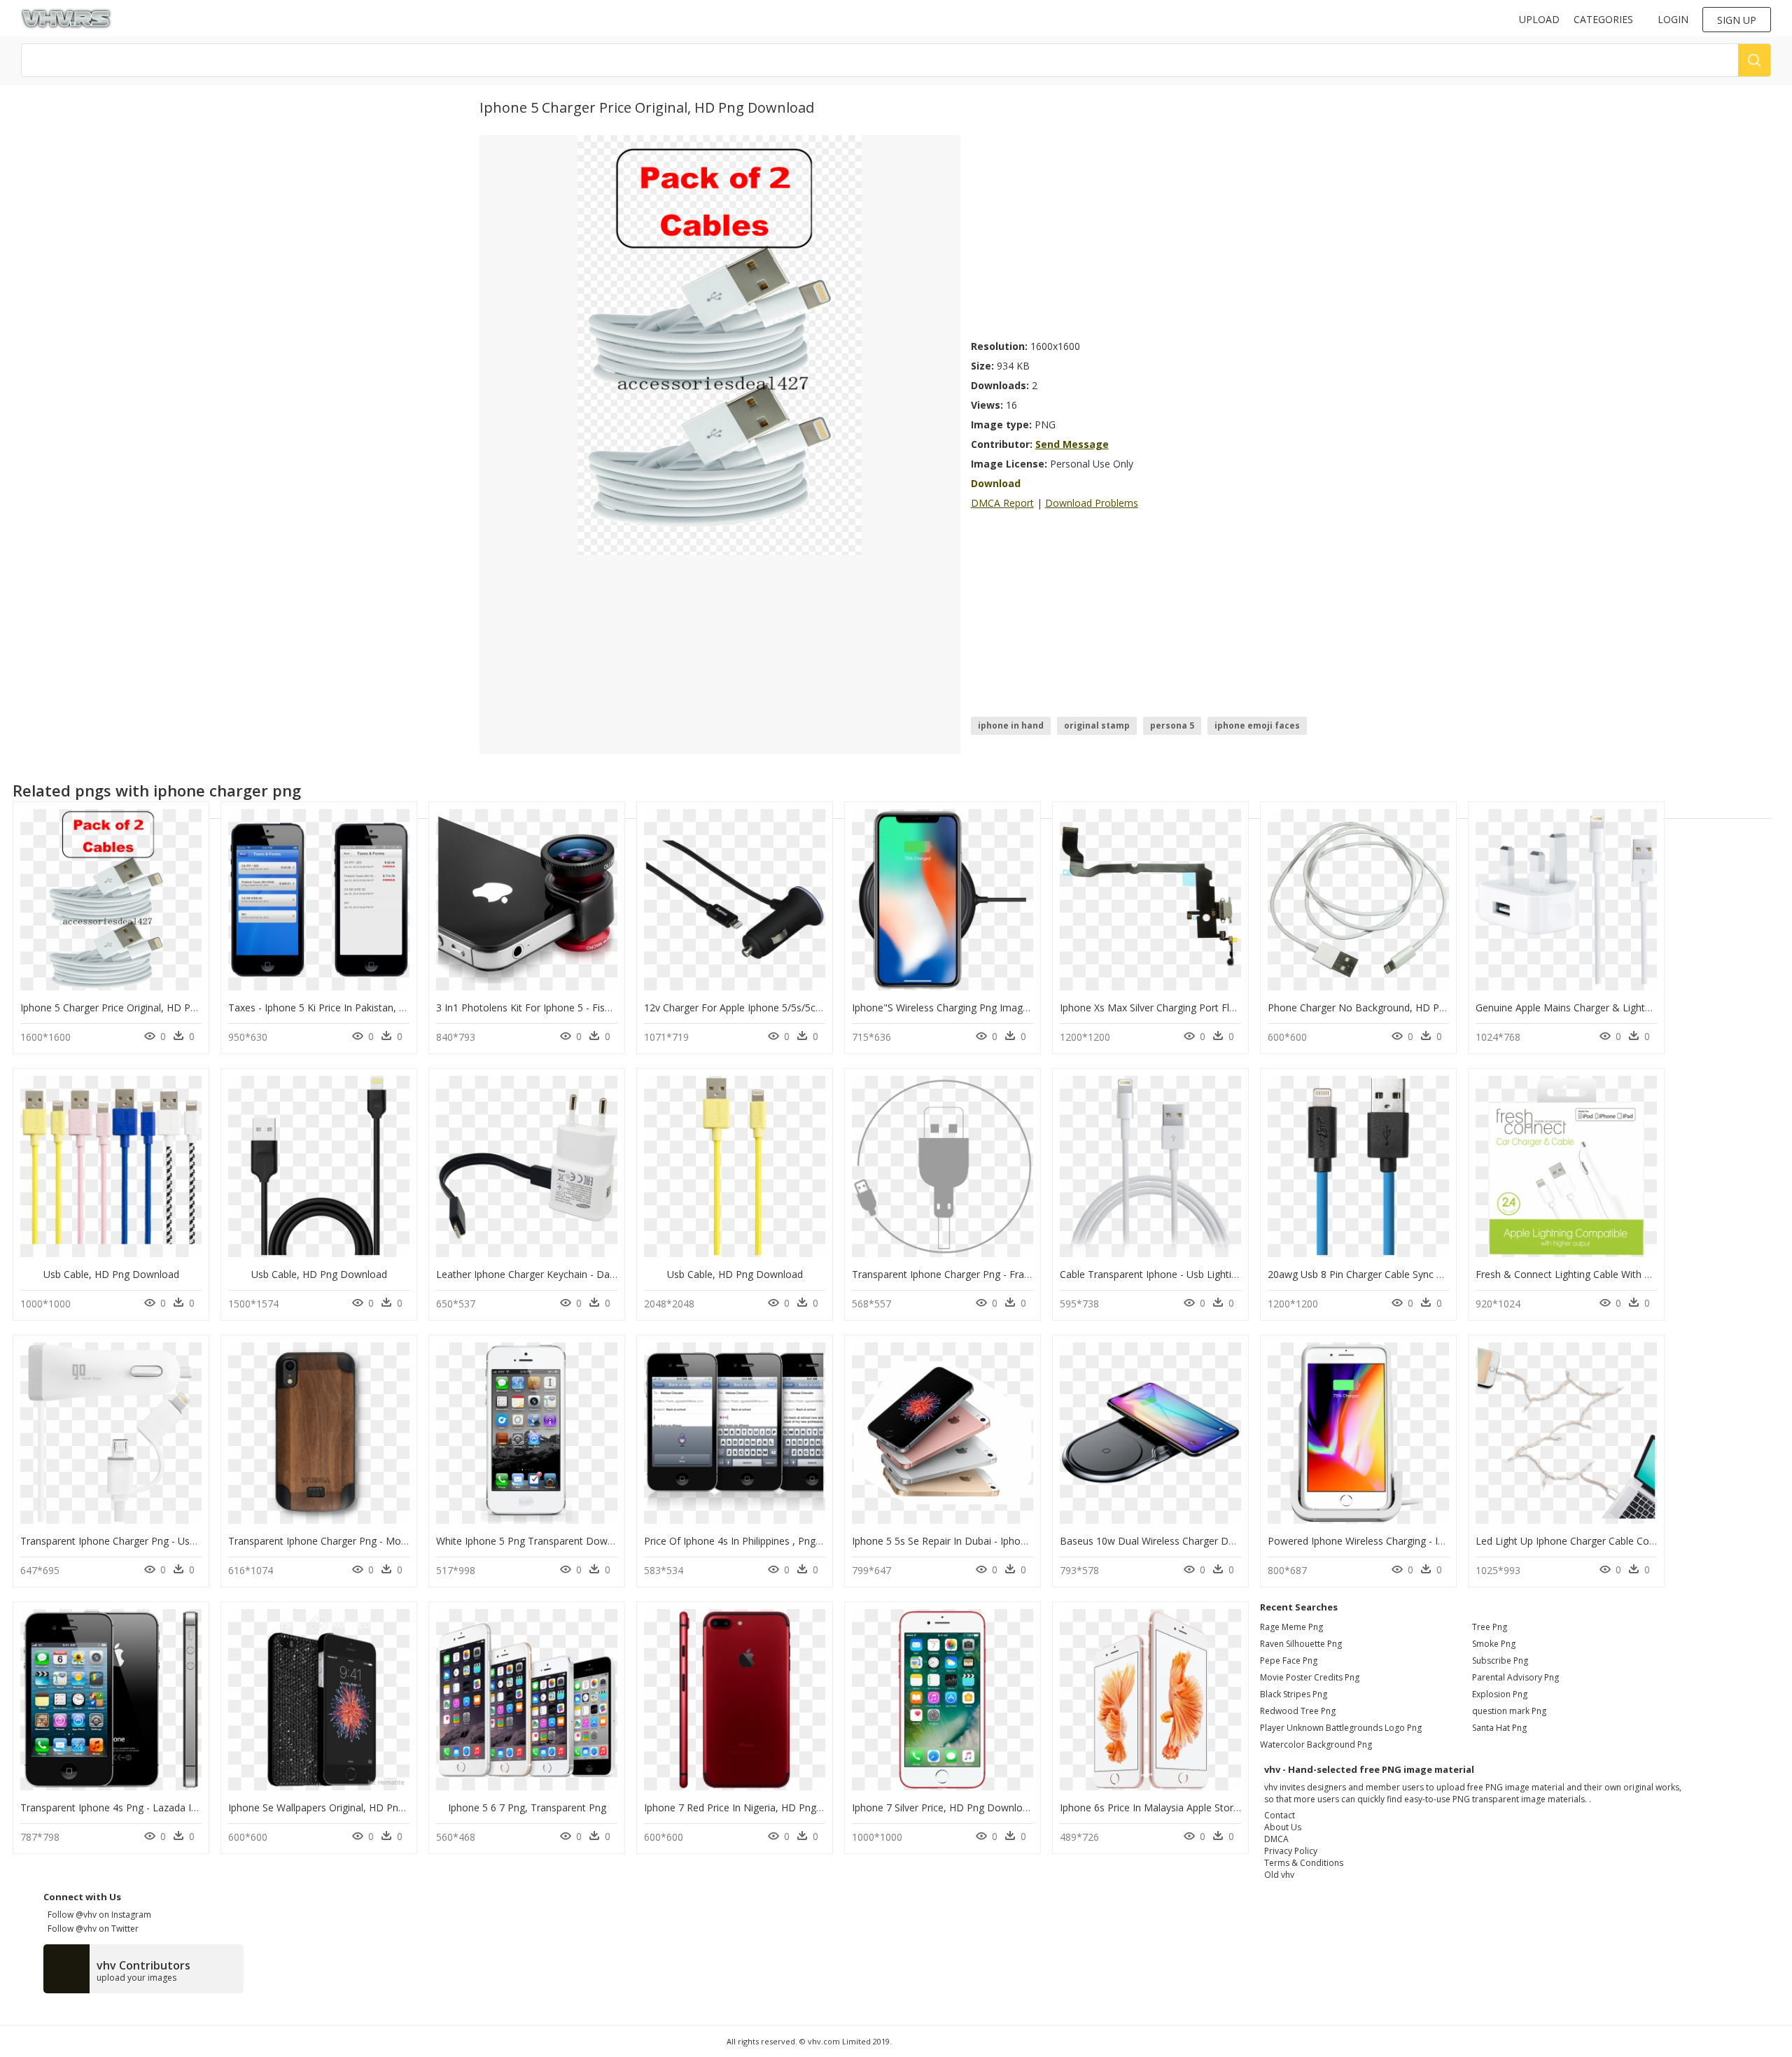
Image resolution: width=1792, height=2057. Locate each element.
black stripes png (1294, 1694)
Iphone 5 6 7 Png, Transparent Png (527, 1807)
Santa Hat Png (1499, 1728)
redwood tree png (1298, 1711)
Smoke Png (1494, 1644)
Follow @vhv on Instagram (97, 1915)
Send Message (1072, 444)
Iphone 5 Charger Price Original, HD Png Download (136, 1008)
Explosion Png (1500, 1694)
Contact (1280, 1815)
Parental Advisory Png (1515, 1677)
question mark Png (1509, 1711)
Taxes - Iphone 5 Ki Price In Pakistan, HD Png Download (356, 1008)
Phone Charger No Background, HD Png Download (1384, 1008)
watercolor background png (1316, 1744)
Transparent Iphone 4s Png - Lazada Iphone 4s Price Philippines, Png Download (201, 1807)
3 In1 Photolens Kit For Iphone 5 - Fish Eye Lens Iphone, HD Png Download (607, 1008)
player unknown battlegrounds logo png (1341, 1728)
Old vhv (1279, 1875)
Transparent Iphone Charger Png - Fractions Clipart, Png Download (1004, 1274)
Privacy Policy (1291, 1851)
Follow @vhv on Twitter (91, 1929)
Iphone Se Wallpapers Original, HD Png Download (341, 1807)
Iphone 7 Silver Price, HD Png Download (943, 1807)
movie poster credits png (1310, 1677)
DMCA (1276, 1839)
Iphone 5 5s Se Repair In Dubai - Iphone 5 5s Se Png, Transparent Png (1010, 1541)
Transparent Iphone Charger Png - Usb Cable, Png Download (158, 1541)
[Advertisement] (1142, 233)
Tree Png (1490, 1627)
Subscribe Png (1500, 1661)
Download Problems (1092, 503)
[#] (720, 344)
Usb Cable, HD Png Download (111, 1274)
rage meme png (1291, 1627)
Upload (1539, 19)
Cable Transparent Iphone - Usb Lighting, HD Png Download (1196, 1274)
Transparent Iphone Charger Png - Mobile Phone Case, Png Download (387, 1541)
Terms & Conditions (1304, 1863)
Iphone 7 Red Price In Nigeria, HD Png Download (755, 1807)
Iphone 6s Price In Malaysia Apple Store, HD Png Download (1195, 1807)
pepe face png (1289, 1661)
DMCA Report (1002, 503)
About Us (1283, 1827)
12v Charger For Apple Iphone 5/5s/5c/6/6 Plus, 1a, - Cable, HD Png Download (822, 1008)
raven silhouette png (1301, 1644)
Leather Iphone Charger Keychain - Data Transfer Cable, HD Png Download (607, 1274)
